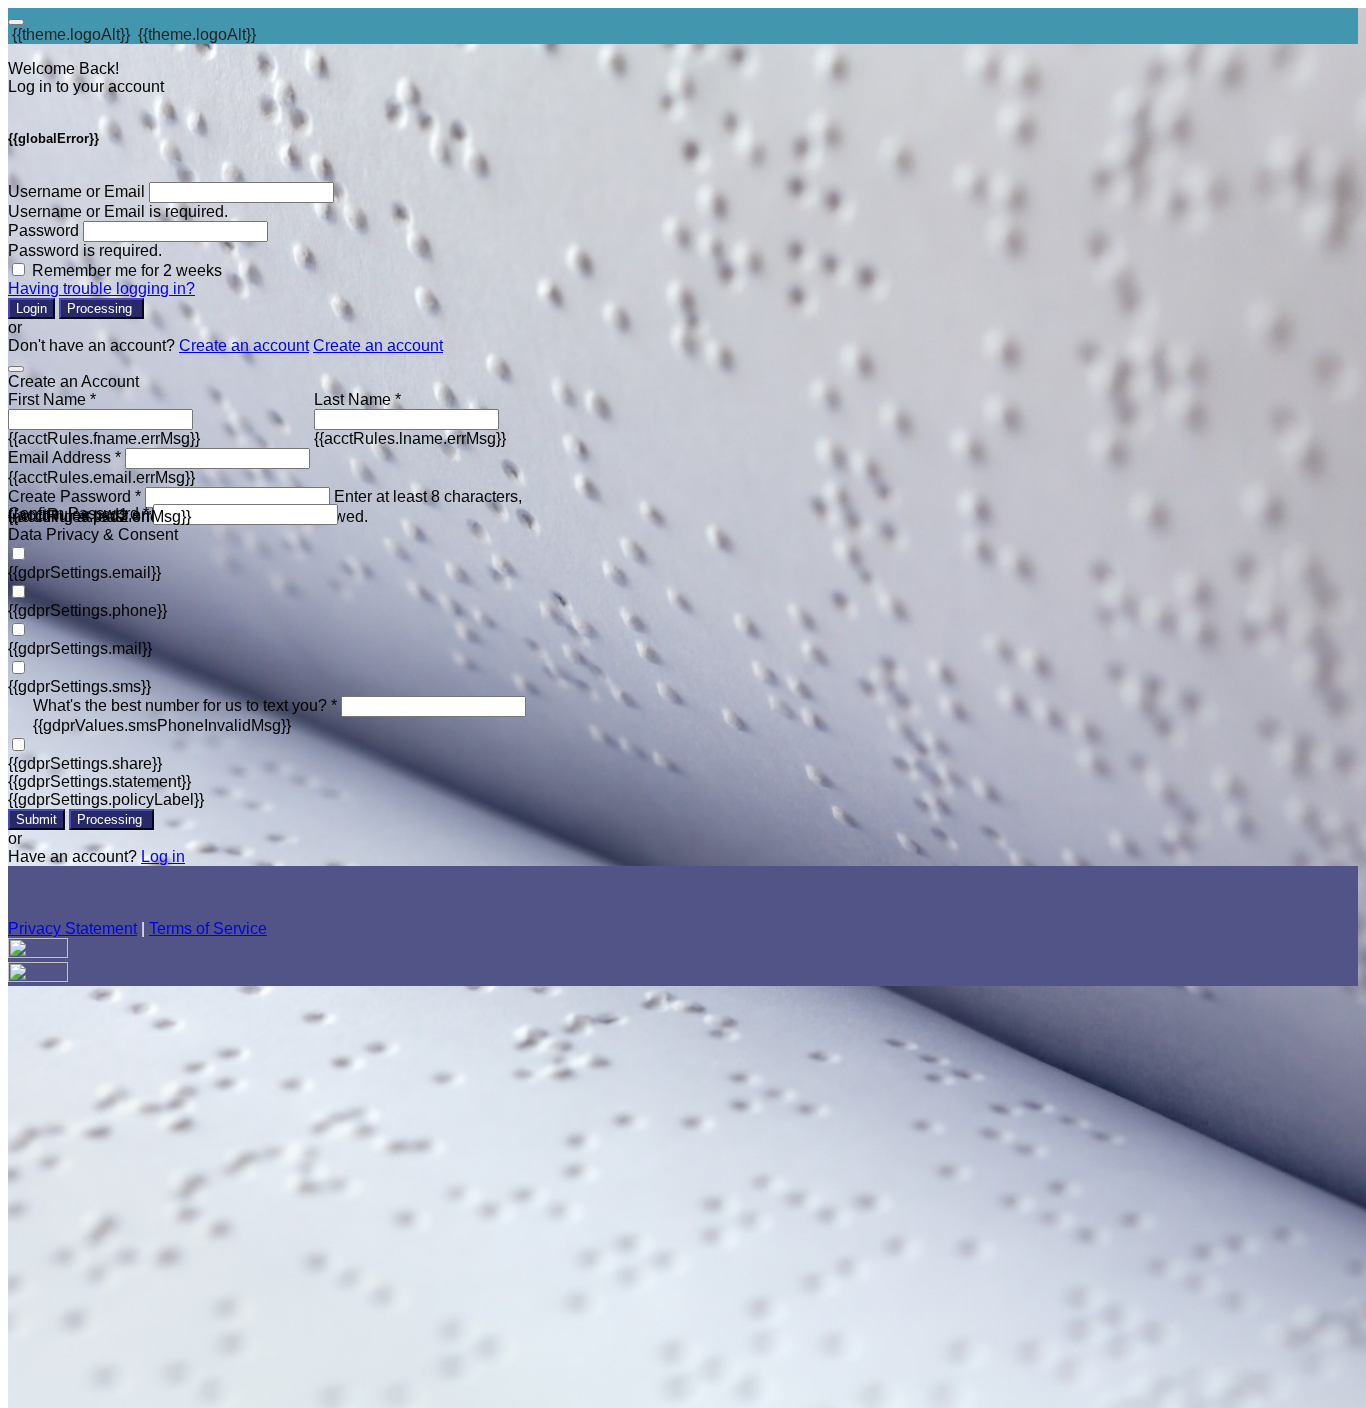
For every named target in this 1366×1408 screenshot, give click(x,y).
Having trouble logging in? (101, 288)
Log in (163, 856)
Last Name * (357, 399)
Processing (101, 308)
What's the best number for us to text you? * (185, 705)
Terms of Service (208, 928)
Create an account (244, 345)
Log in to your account (86, 86)
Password (43, 230)
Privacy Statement (72, 928)
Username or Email (76, 191)
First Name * (52, 399)
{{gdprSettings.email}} (84, 572)
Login (31, 308)
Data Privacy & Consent (93, 534)
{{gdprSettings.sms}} (79, 686)
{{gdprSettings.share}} (85, 763)
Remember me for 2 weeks (127, 270)
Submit (36, 819)
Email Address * (64, 457)
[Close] (16, 369)
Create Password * (74, 496)
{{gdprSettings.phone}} (87, 610)
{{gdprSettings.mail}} (80, 648)
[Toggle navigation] (16, 22)
